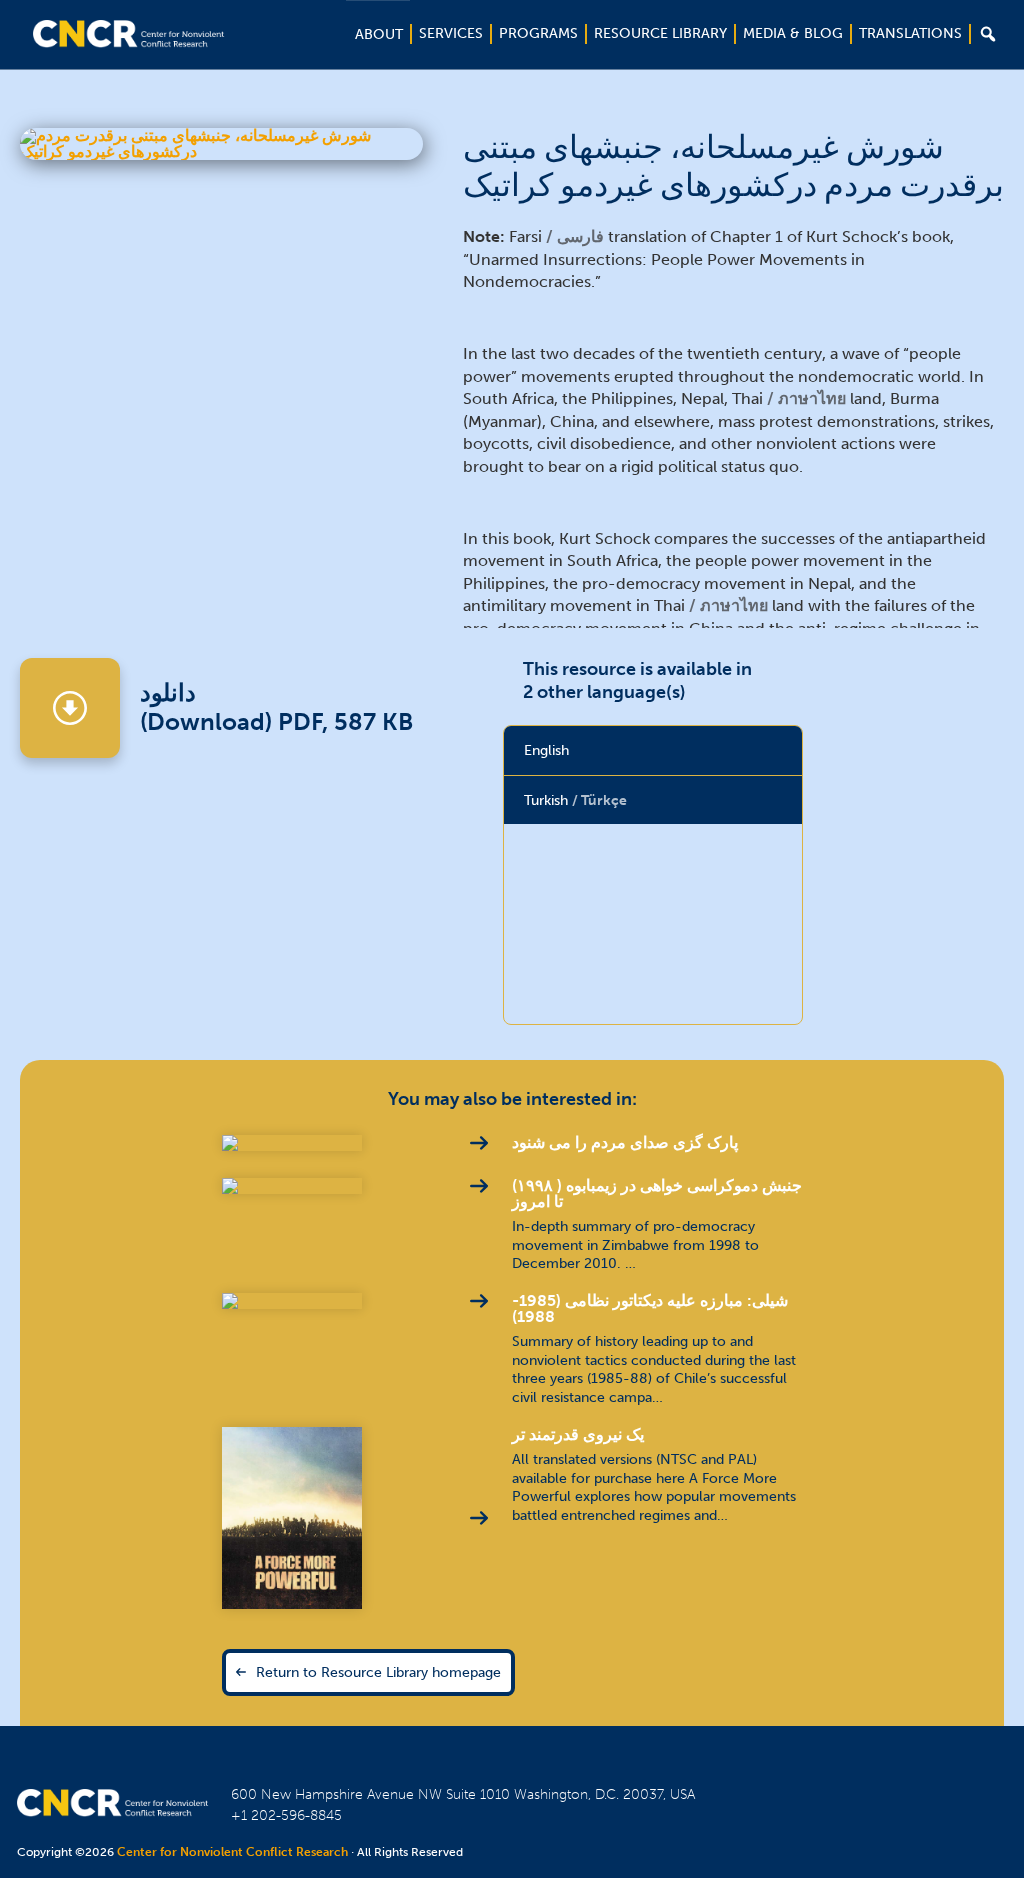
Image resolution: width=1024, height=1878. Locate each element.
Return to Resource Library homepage (378, 1672)
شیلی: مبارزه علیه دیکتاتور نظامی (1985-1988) (650, 1308)
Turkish (575, 800)
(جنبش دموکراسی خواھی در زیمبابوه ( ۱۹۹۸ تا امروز (657, 1193)
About (379, 34)
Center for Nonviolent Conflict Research (232, 1852)
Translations (910, 33)
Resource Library (660, 33)
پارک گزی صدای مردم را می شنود (625, 1142)
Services (451, 33)
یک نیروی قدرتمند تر (578, 1434)
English (546, 750)
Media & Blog (793, 33)
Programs (538, 33)
